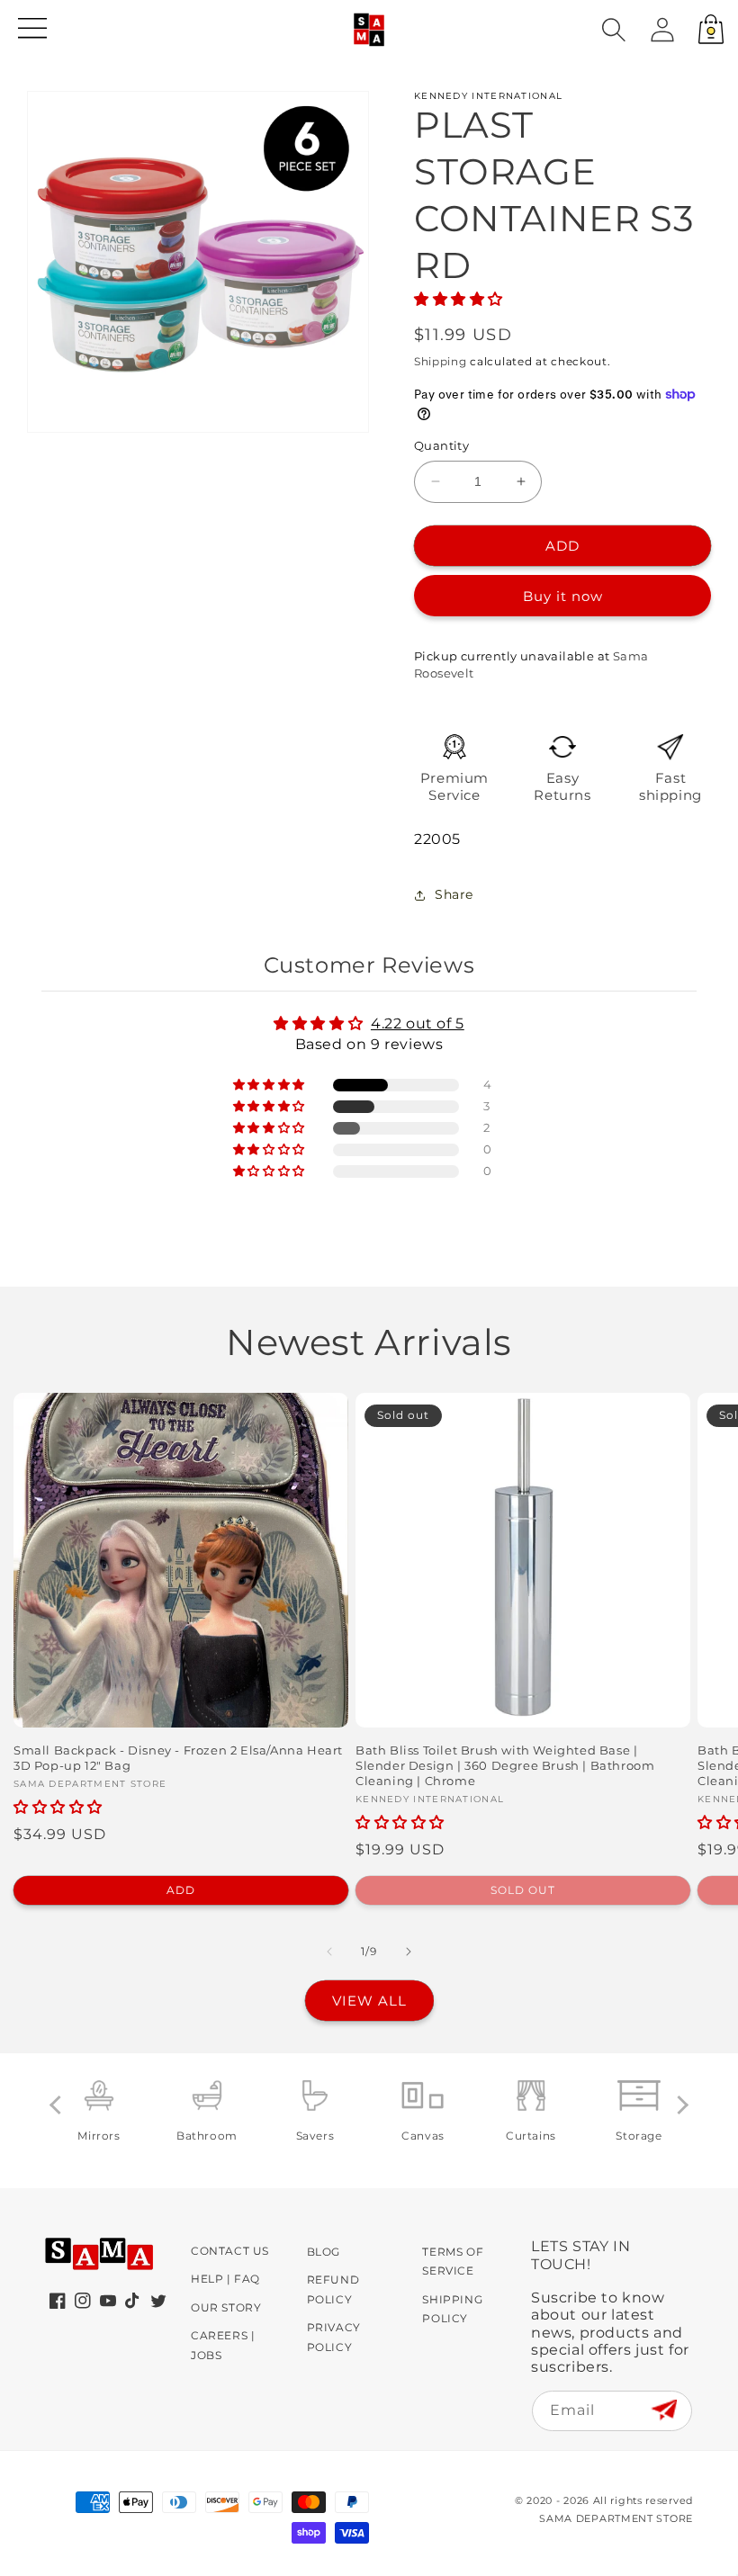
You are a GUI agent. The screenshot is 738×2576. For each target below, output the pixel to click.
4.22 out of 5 (418, 1023)
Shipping (441, 361)
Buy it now (563, 596)
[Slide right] (409, 1952)
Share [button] (454, 894)
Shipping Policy (452, 2309)
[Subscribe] (664, 2410)
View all (369, 2001)
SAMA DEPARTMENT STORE (616, 2518)
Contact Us (230, 2251)
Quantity (441, 445)
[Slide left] (329, 1952)
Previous (59, 2105)
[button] (614, 30)
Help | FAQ (225, 2279)
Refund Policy (333, 2289)
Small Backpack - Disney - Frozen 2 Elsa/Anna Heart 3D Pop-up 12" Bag (178, 1758)
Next (679, 2105)
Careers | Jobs (223, 2345)
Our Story (226, 2307)
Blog (324, 2252)
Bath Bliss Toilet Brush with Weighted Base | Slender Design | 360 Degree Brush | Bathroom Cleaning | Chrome (505, 1765)
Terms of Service (453, 2262)
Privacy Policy (334, 2337)
